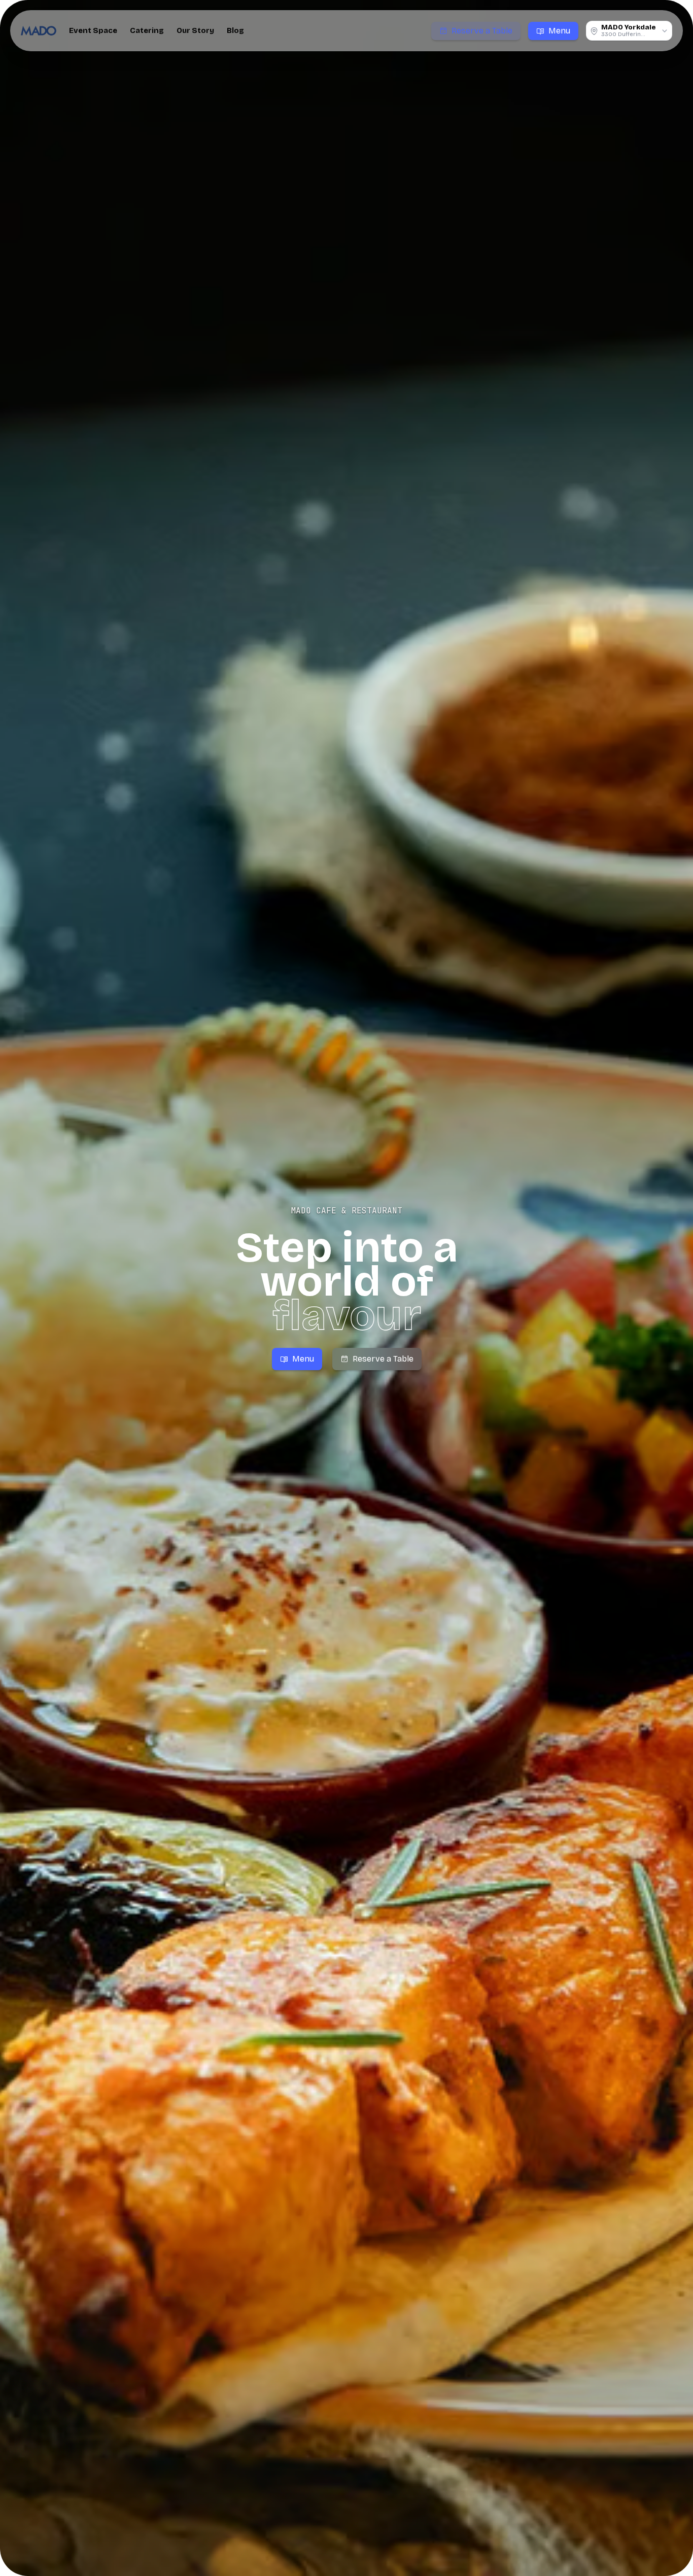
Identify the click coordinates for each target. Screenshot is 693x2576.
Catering (147, 30)
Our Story (195, 30)
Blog (235, 30)
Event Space (93, 30)
